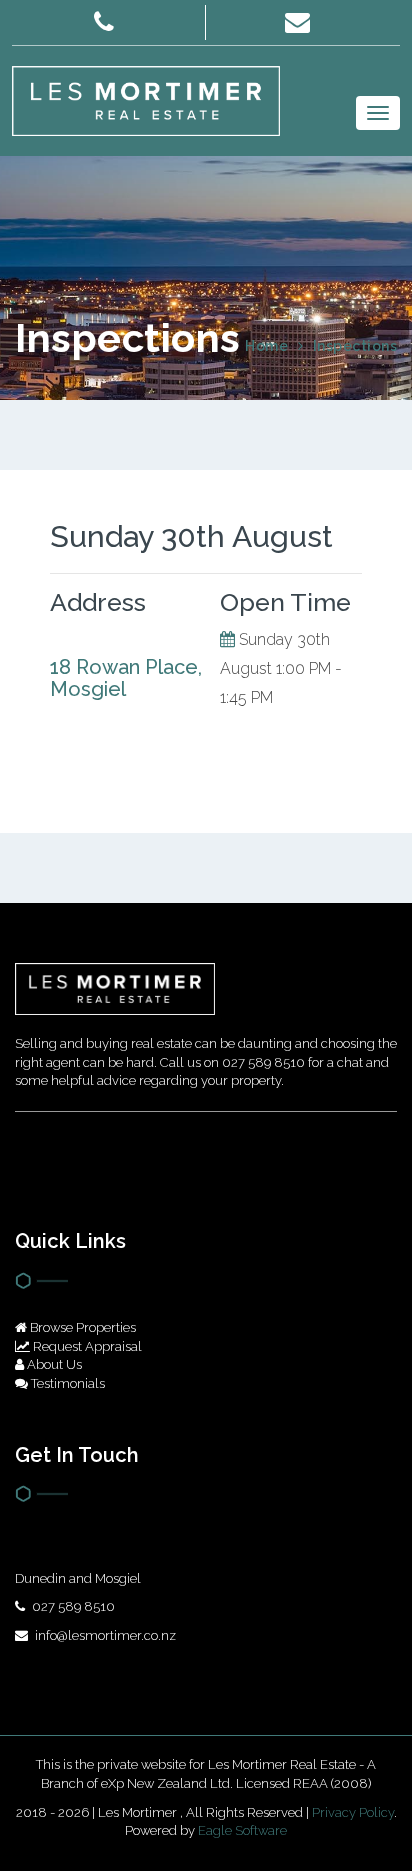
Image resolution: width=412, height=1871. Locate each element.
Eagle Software (242, 1830)
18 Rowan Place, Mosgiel (126, 678)
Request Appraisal (86, 1346)
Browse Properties (81, 1327)
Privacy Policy (353, 1812)
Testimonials (66, 1383)
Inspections (355, 346)
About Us (53, 1364)
